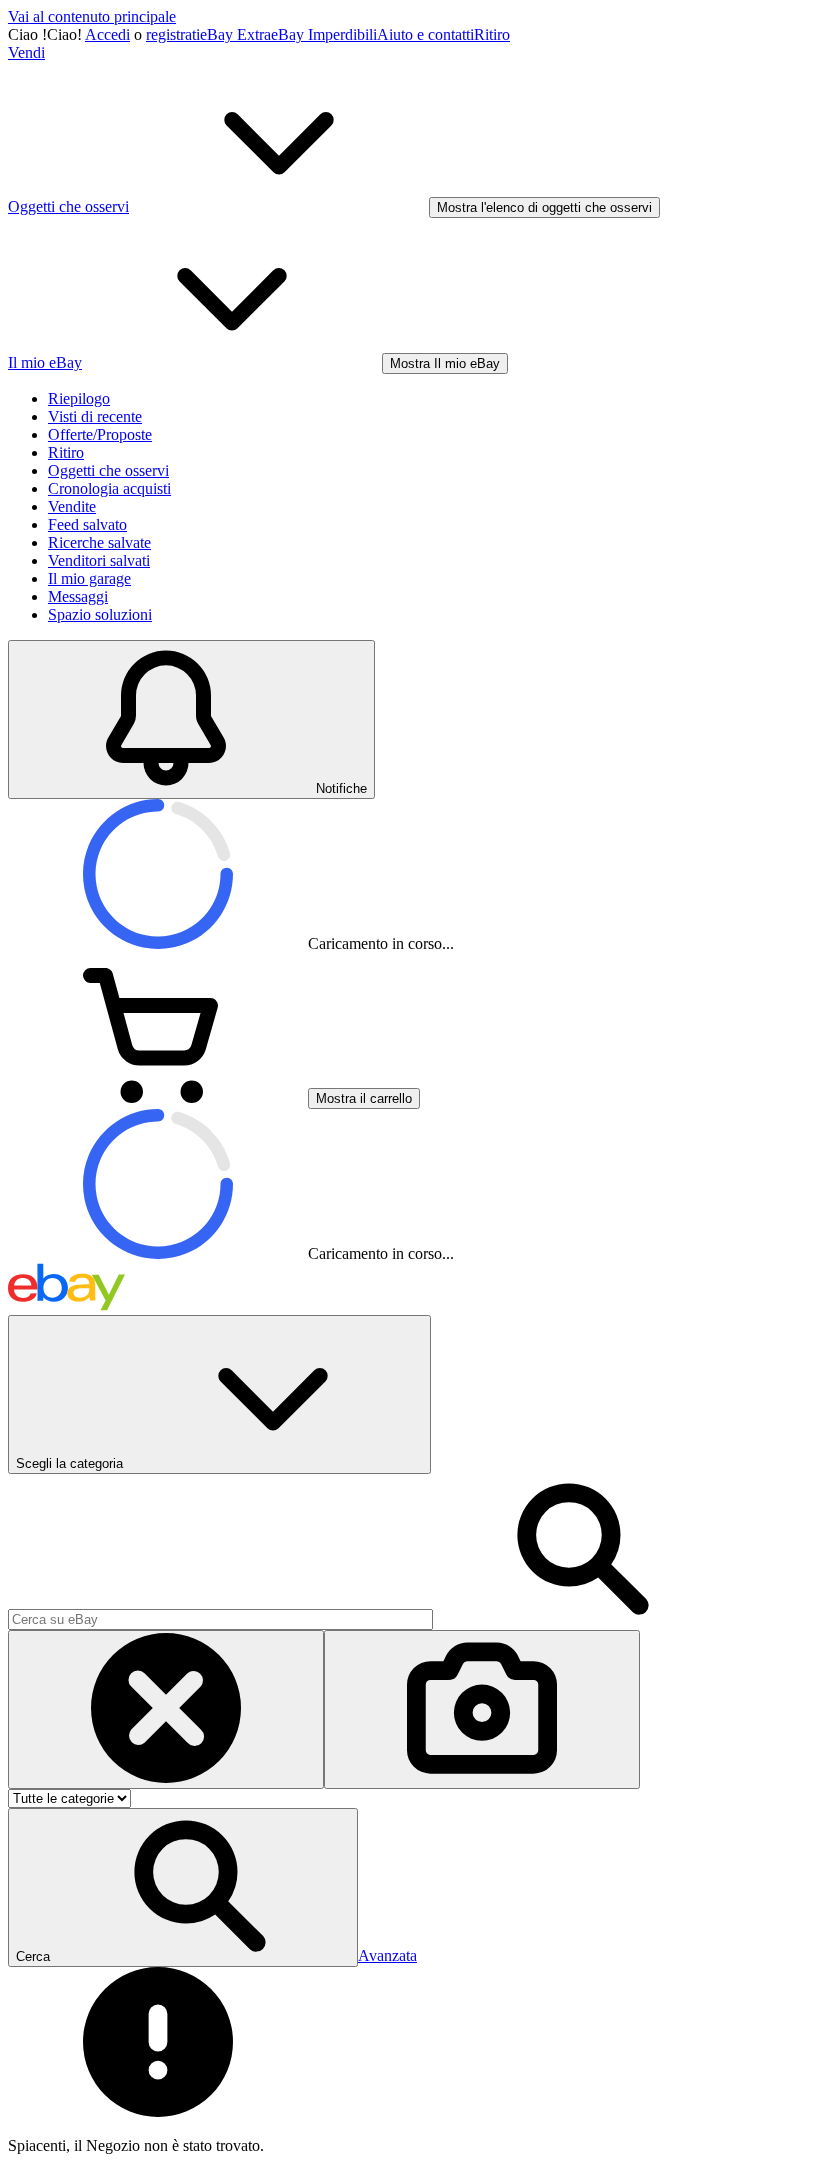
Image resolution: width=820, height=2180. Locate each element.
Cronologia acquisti (109, 488)
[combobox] (220, 1619)
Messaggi (78, 596)
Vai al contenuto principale (92, 16)
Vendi (26, 52)
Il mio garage (89, 578)
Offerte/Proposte (100, 434)
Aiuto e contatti (425, 34)
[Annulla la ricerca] (166, 1709)
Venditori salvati (99, 560)
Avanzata (387, 1955)
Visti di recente (95, 416)
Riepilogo (79, 398)
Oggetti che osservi (108, 470)
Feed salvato (87, 524)
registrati (173, 34)
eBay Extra (235, 34)
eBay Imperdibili (324, 34)
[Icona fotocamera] (482, 1709)
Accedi (107, 34)
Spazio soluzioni (100, 614)
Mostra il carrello (364, 1098)
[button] (183, 1887)
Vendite (72, 506)
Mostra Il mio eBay (445, 363)
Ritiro (492, 34)
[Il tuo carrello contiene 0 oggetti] (158, 1097)
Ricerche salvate (99, 542)
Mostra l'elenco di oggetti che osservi (544, 207)
